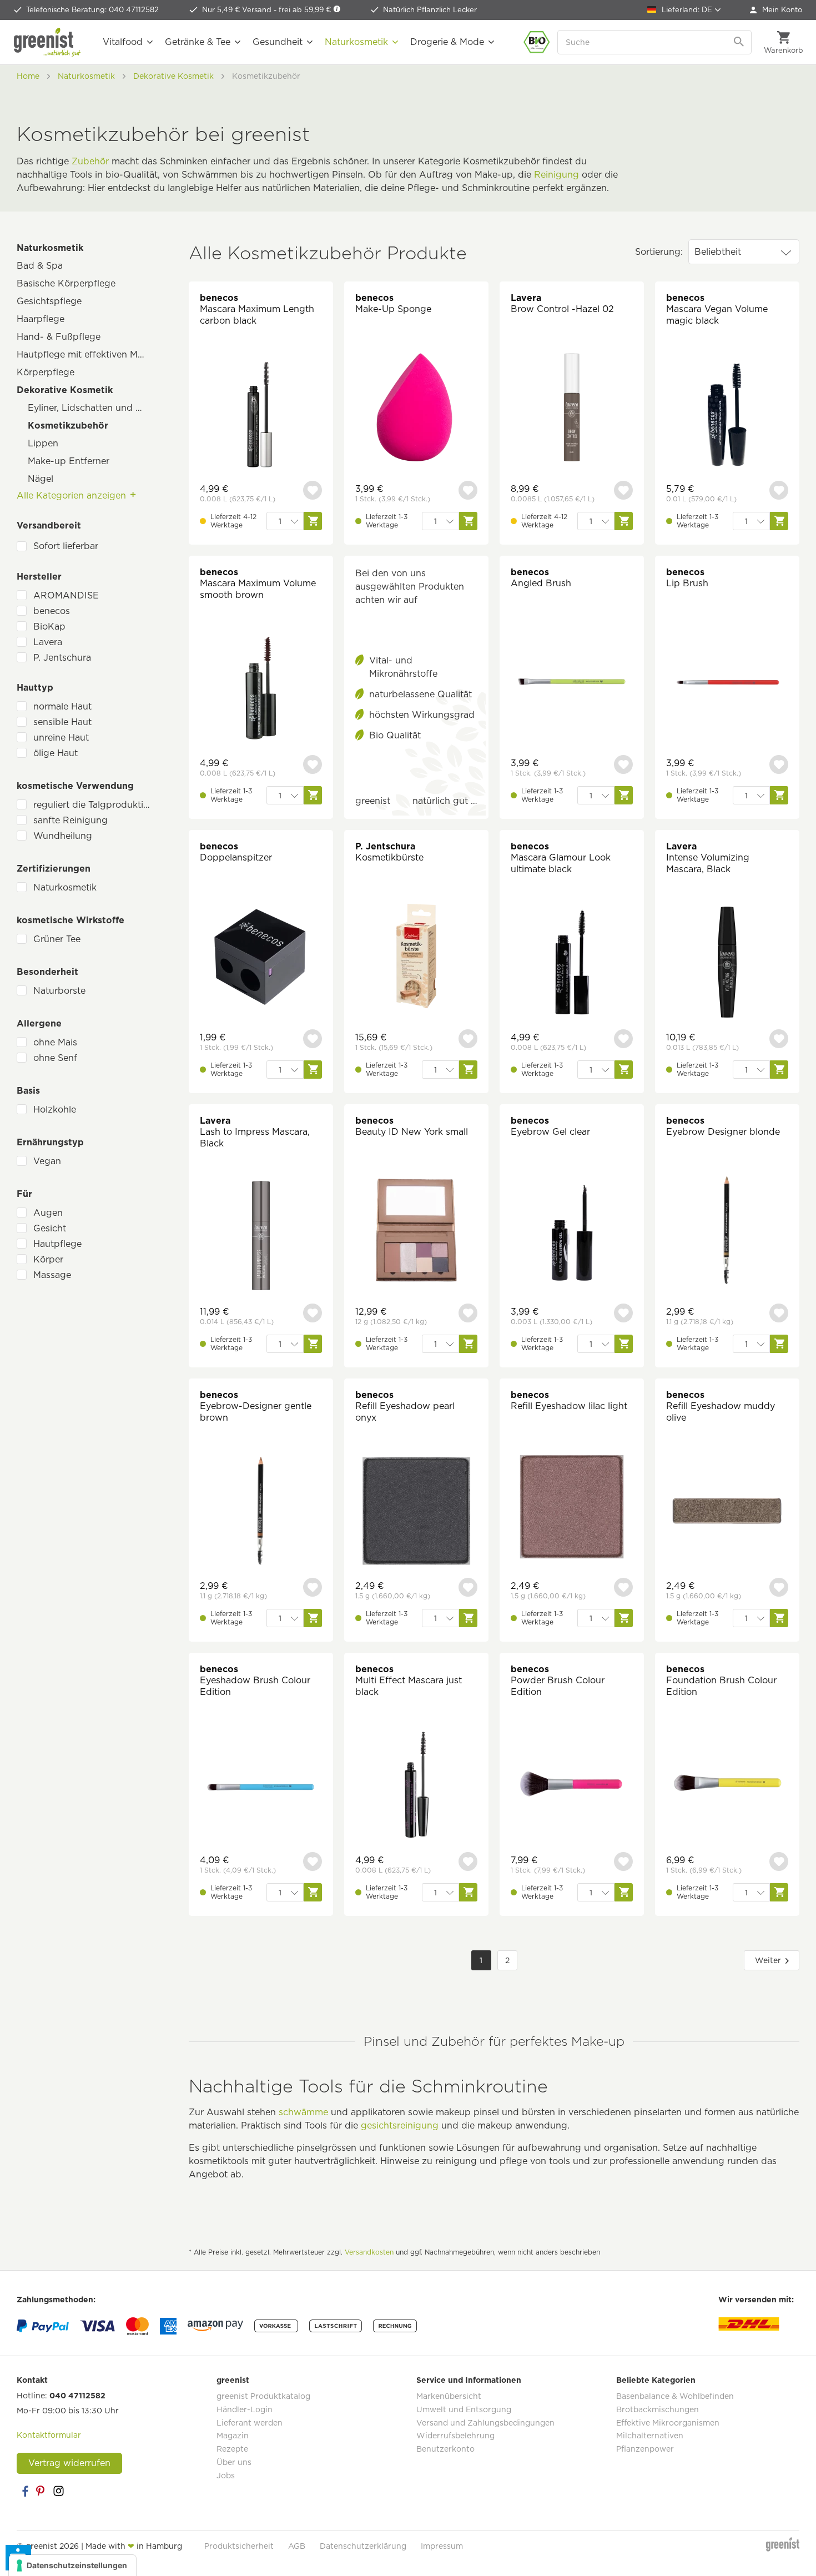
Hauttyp (35, 688)
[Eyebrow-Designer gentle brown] (261, 1512)
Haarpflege (41, 319)
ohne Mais (55, 1042)
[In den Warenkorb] (313, 521)
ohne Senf (55, 1058)
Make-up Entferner (69, 461)
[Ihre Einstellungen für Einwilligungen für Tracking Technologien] (72, 2565)
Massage (52, 1275)
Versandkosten (369, 2252)
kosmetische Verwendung (75, 786)
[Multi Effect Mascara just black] (416, 1786)
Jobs (226, 2476)
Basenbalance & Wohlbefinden (675, 2396)
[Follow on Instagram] (58, 2491)
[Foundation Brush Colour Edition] (727, 1786)
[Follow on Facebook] (25, 2491)
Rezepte (232, 2449)
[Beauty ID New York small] (416, 1232)
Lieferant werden (250, 2423)
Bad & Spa (40, 266)
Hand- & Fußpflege (59, 337)
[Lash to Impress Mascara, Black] (261, 1238)
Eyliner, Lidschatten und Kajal (92, 408)
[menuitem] (776, 10)
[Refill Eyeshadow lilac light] (572, 1506)
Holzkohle (55, 1110)
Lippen (43, 443)
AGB (297, 2546)
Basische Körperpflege (66, 283)
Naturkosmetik (50, 248)
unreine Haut (61, 738)
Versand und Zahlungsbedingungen (485, 2423)
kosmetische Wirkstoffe (70, 920)
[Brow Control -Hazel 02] (572, 409)
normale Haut (62, 706)
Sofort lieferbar (66, 546)
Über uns (234, 2462)
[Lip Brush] (727, 683)
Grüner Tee (57, 939)
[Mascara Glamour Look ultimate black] (572, 964)
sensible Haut (62, 722)
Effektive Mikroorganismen (668, 2423)
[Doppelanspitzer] (261, 957)
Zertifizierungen (54, 869)
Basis (28, 1091)
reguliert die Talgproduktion (94, 805)
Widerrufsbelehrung (455, 2436)
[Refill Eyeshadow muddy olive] (727, 1512)
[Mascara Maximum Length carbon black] (261, 415)
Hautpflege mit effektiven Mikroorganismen (86, 354)
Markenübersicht (449, 2396)
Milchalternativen (650, 2436)
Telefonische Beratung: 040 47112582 (92, 10)
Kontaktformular (49, 2435)
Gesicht (50, 1228)
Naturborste (59, 991)
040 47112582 (77, 2396)
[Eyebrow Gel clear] (572, 1232)
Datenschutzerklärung (363, 2546)
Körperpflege (46, 372)
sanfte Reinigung (70, 820)
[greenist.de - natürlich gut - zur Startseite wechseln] (47, 42)
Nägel (41, 479)
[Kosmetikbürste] (416, 957)
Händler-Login (245, 2409)
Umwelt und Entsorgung (464, 2409)
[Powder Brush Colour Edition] (572, 1786)
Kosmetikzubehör (68, 426)
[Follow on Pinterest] (42, 2491)
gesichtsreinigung (400, 2125)
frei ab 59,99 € (306, 10)
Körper (48, 1259)
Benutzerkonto (445, 2449)
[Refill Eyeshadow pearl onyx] (416, 1512)
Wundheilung (63, 836)
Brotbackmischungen (658, 2409)
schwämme (303, 2112)
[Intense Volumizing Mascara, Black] (727, 964)
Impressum (442, 2546)
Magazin (233, 2436)
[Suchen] (740, 42)
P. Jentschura (62, 658)
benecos (52, 611)
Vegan (47, 1161)
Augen (48, 1213)
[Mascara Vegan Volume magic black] (727, 415)
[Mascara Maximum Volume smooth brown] (261, 689)
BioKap (49, 627)
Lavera (48, 642)
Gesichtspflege (49, 301)
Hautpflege (57, 1244)
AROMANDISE (66, 595)
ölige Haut (56, 753)
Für (24, 1194)
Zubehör (90, 161)
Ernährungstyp (50, 1142)
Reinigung (556, 175)
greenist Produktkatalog (263, 2396)
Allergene (39, 1023)
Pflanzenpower (645, 2449)
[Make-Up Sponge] (416, 409)
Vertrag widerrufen (69, 2463)
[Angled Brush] (572, 683)
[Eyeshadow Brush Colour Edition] (261, 1786)
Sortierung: (659, 252)
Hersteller (39, 577)
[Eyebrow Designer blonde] (727, 1232)
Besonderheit (47, 972)
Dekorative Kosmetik (65, 390)
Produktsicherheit (239, 2546)
